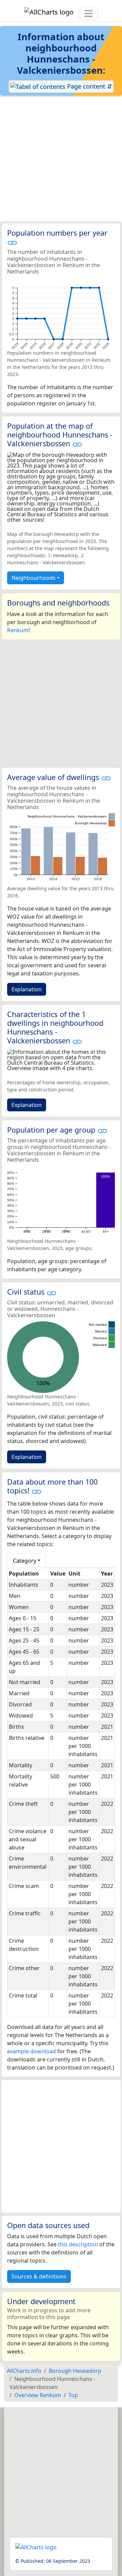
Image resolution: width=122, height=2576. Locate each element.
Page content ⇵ (89, 86)
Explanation (27, 989)
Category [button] (25, 1561)
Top (73, 2395)
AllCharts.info (24, 2371)
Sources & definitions (39, 2276)
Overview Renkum (38, 2395)
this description (78, 2244)
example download (32, 2051)
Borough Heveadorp (75, 2371)
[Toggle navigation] (88, 14)
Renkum (18, 630)
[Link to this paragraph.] (12, 242)
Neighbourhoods (34, 578)
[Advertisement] (61, 159)
